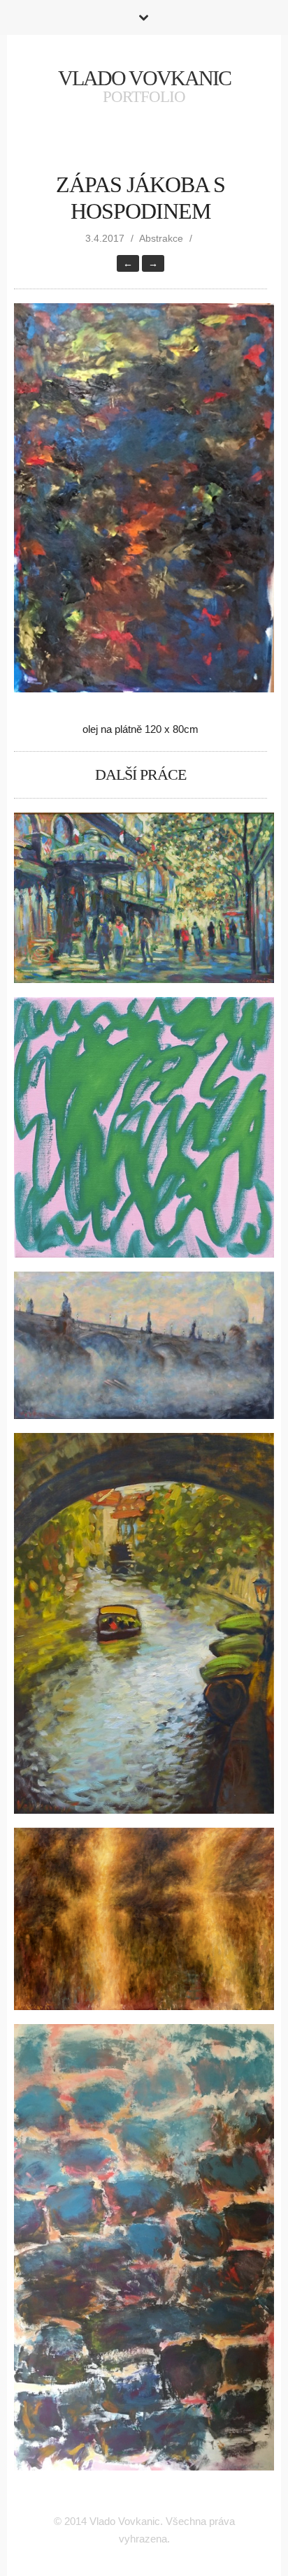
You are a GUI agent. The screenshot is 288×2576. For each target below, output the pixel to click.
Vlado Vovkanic (144, 78)
